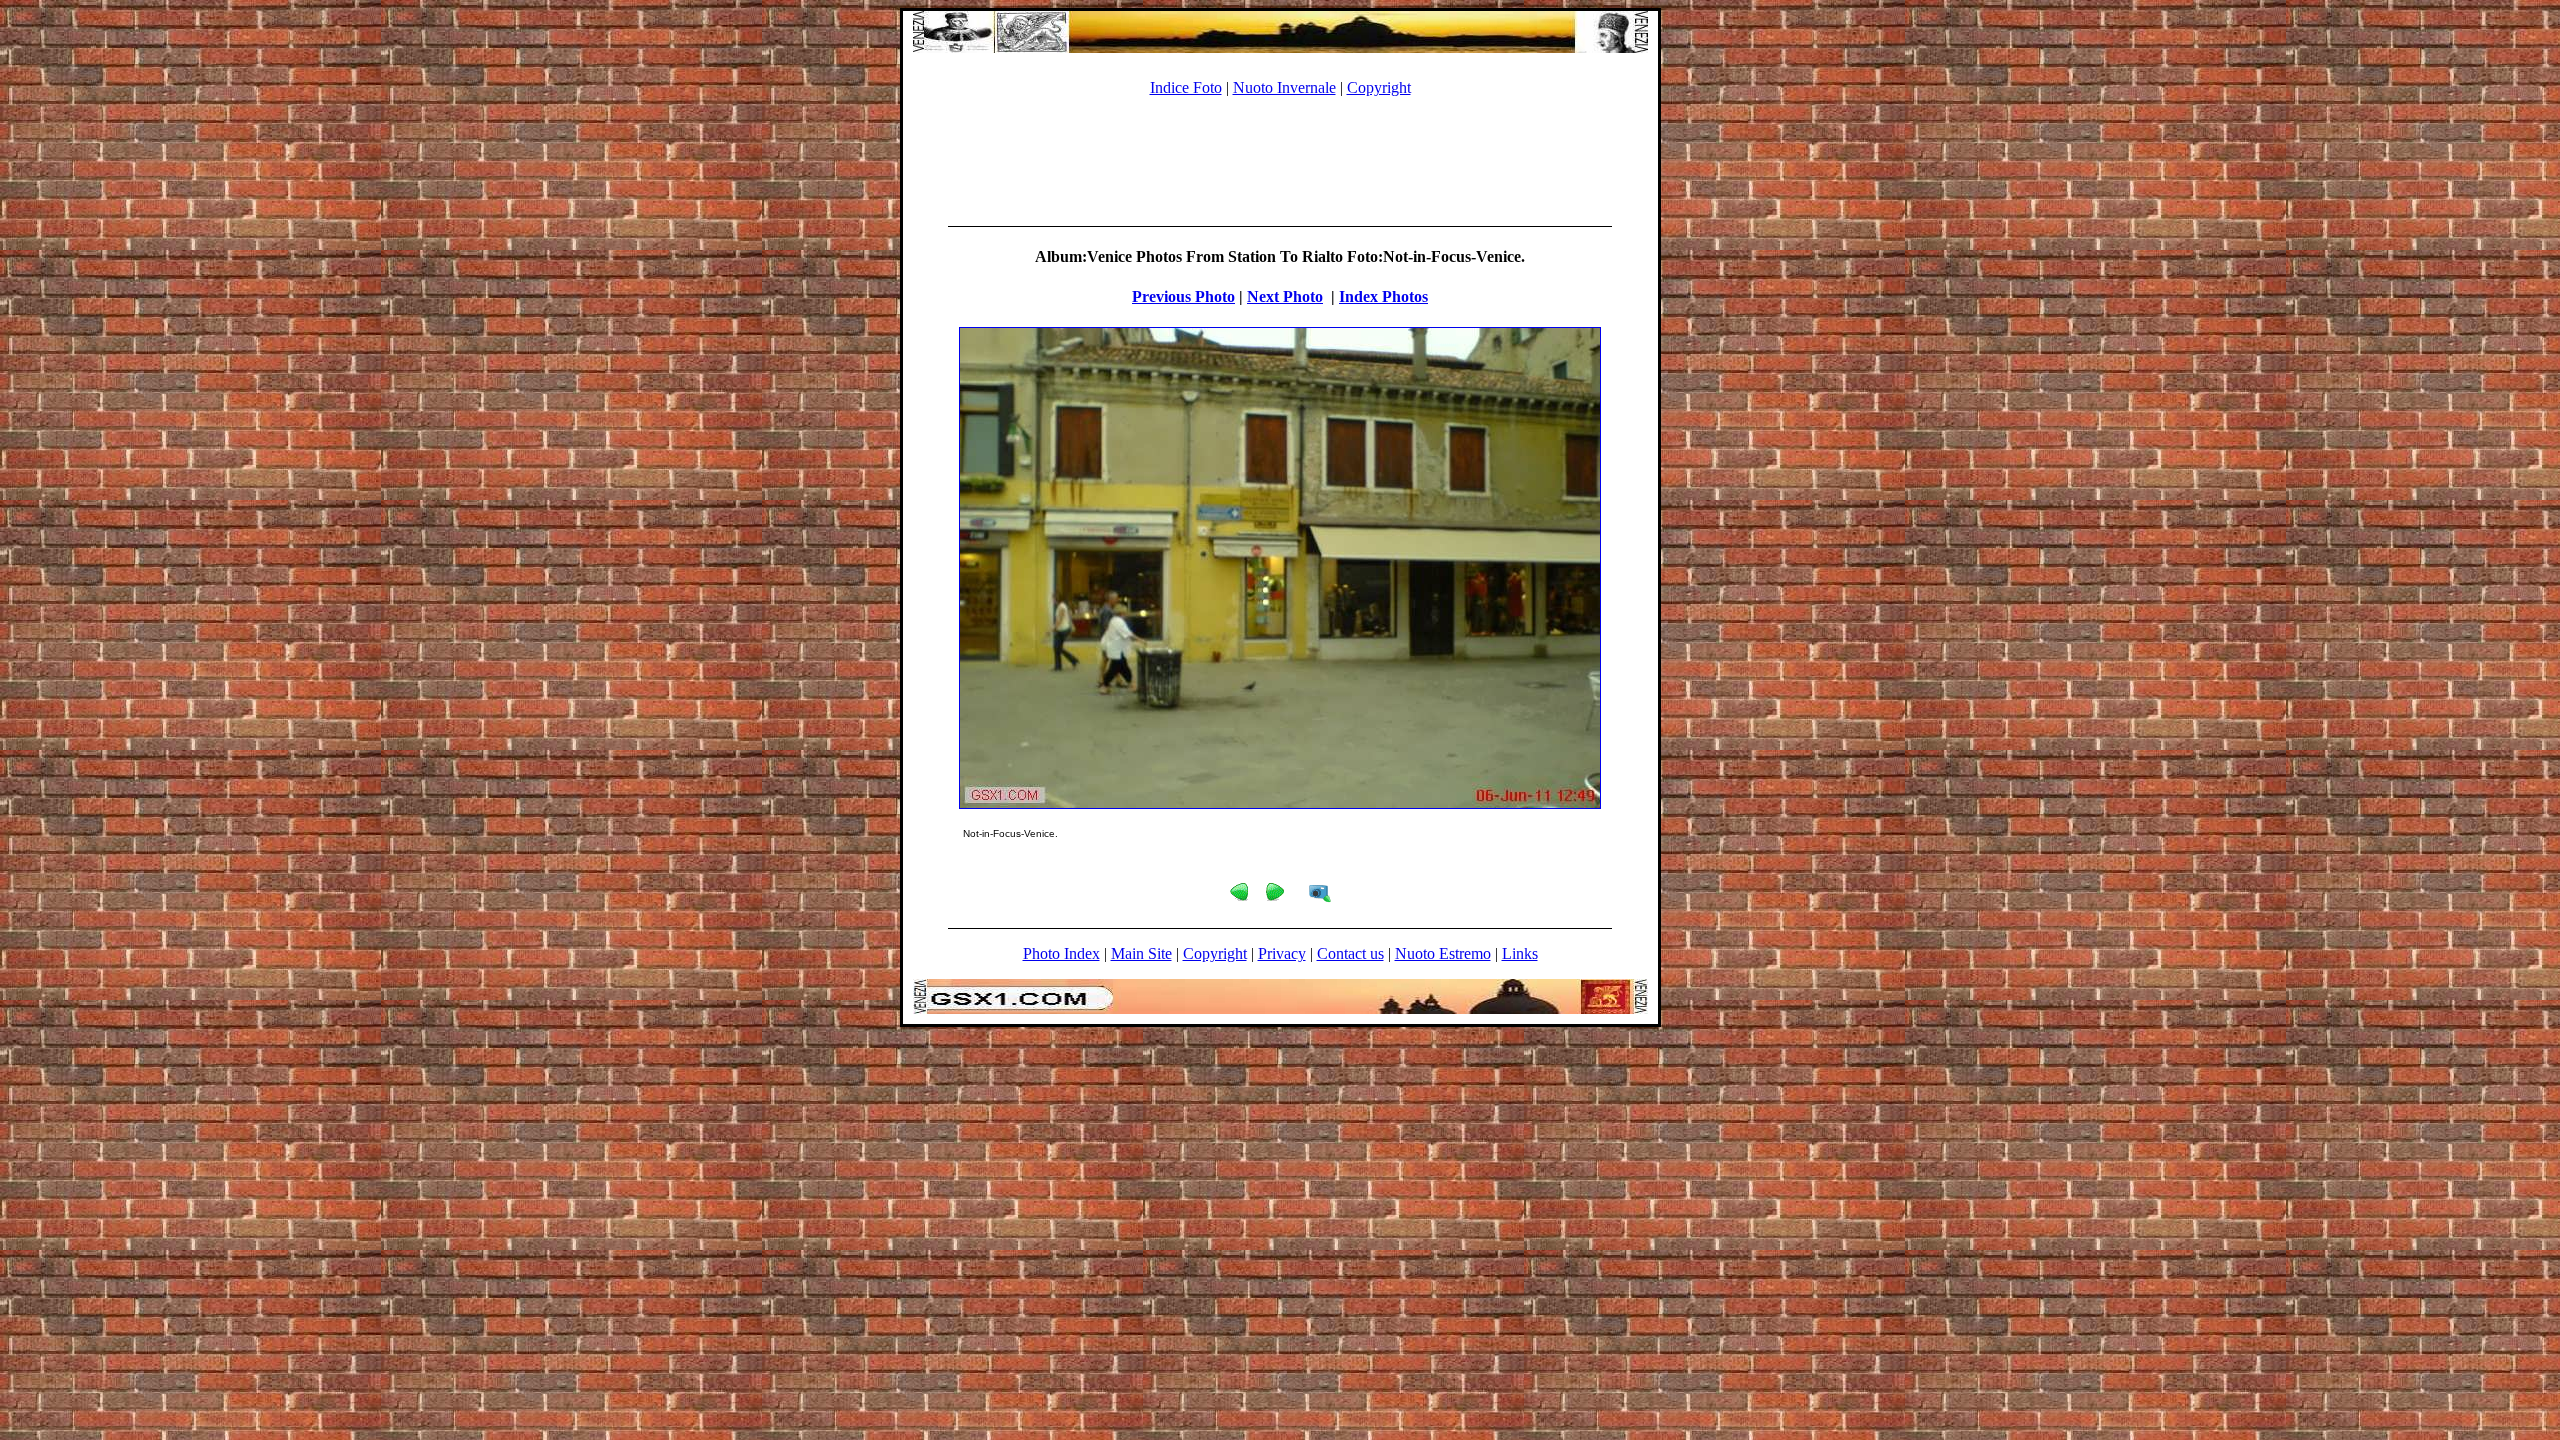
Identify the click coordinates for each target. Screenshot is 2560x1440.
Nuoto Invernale (1284, 87)
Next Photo (1285, 296)
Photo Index (1061, 953)
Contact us (1350, 953)
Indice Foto (1186, 87)
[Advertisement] (1280, 158)
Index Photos (1383, 296)
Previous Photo (1183, 296)
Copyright (1379, 87)
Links (1520, 953)
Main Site (1141, 953)
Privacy (1282, 953)
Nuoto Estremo (1443, 953)
